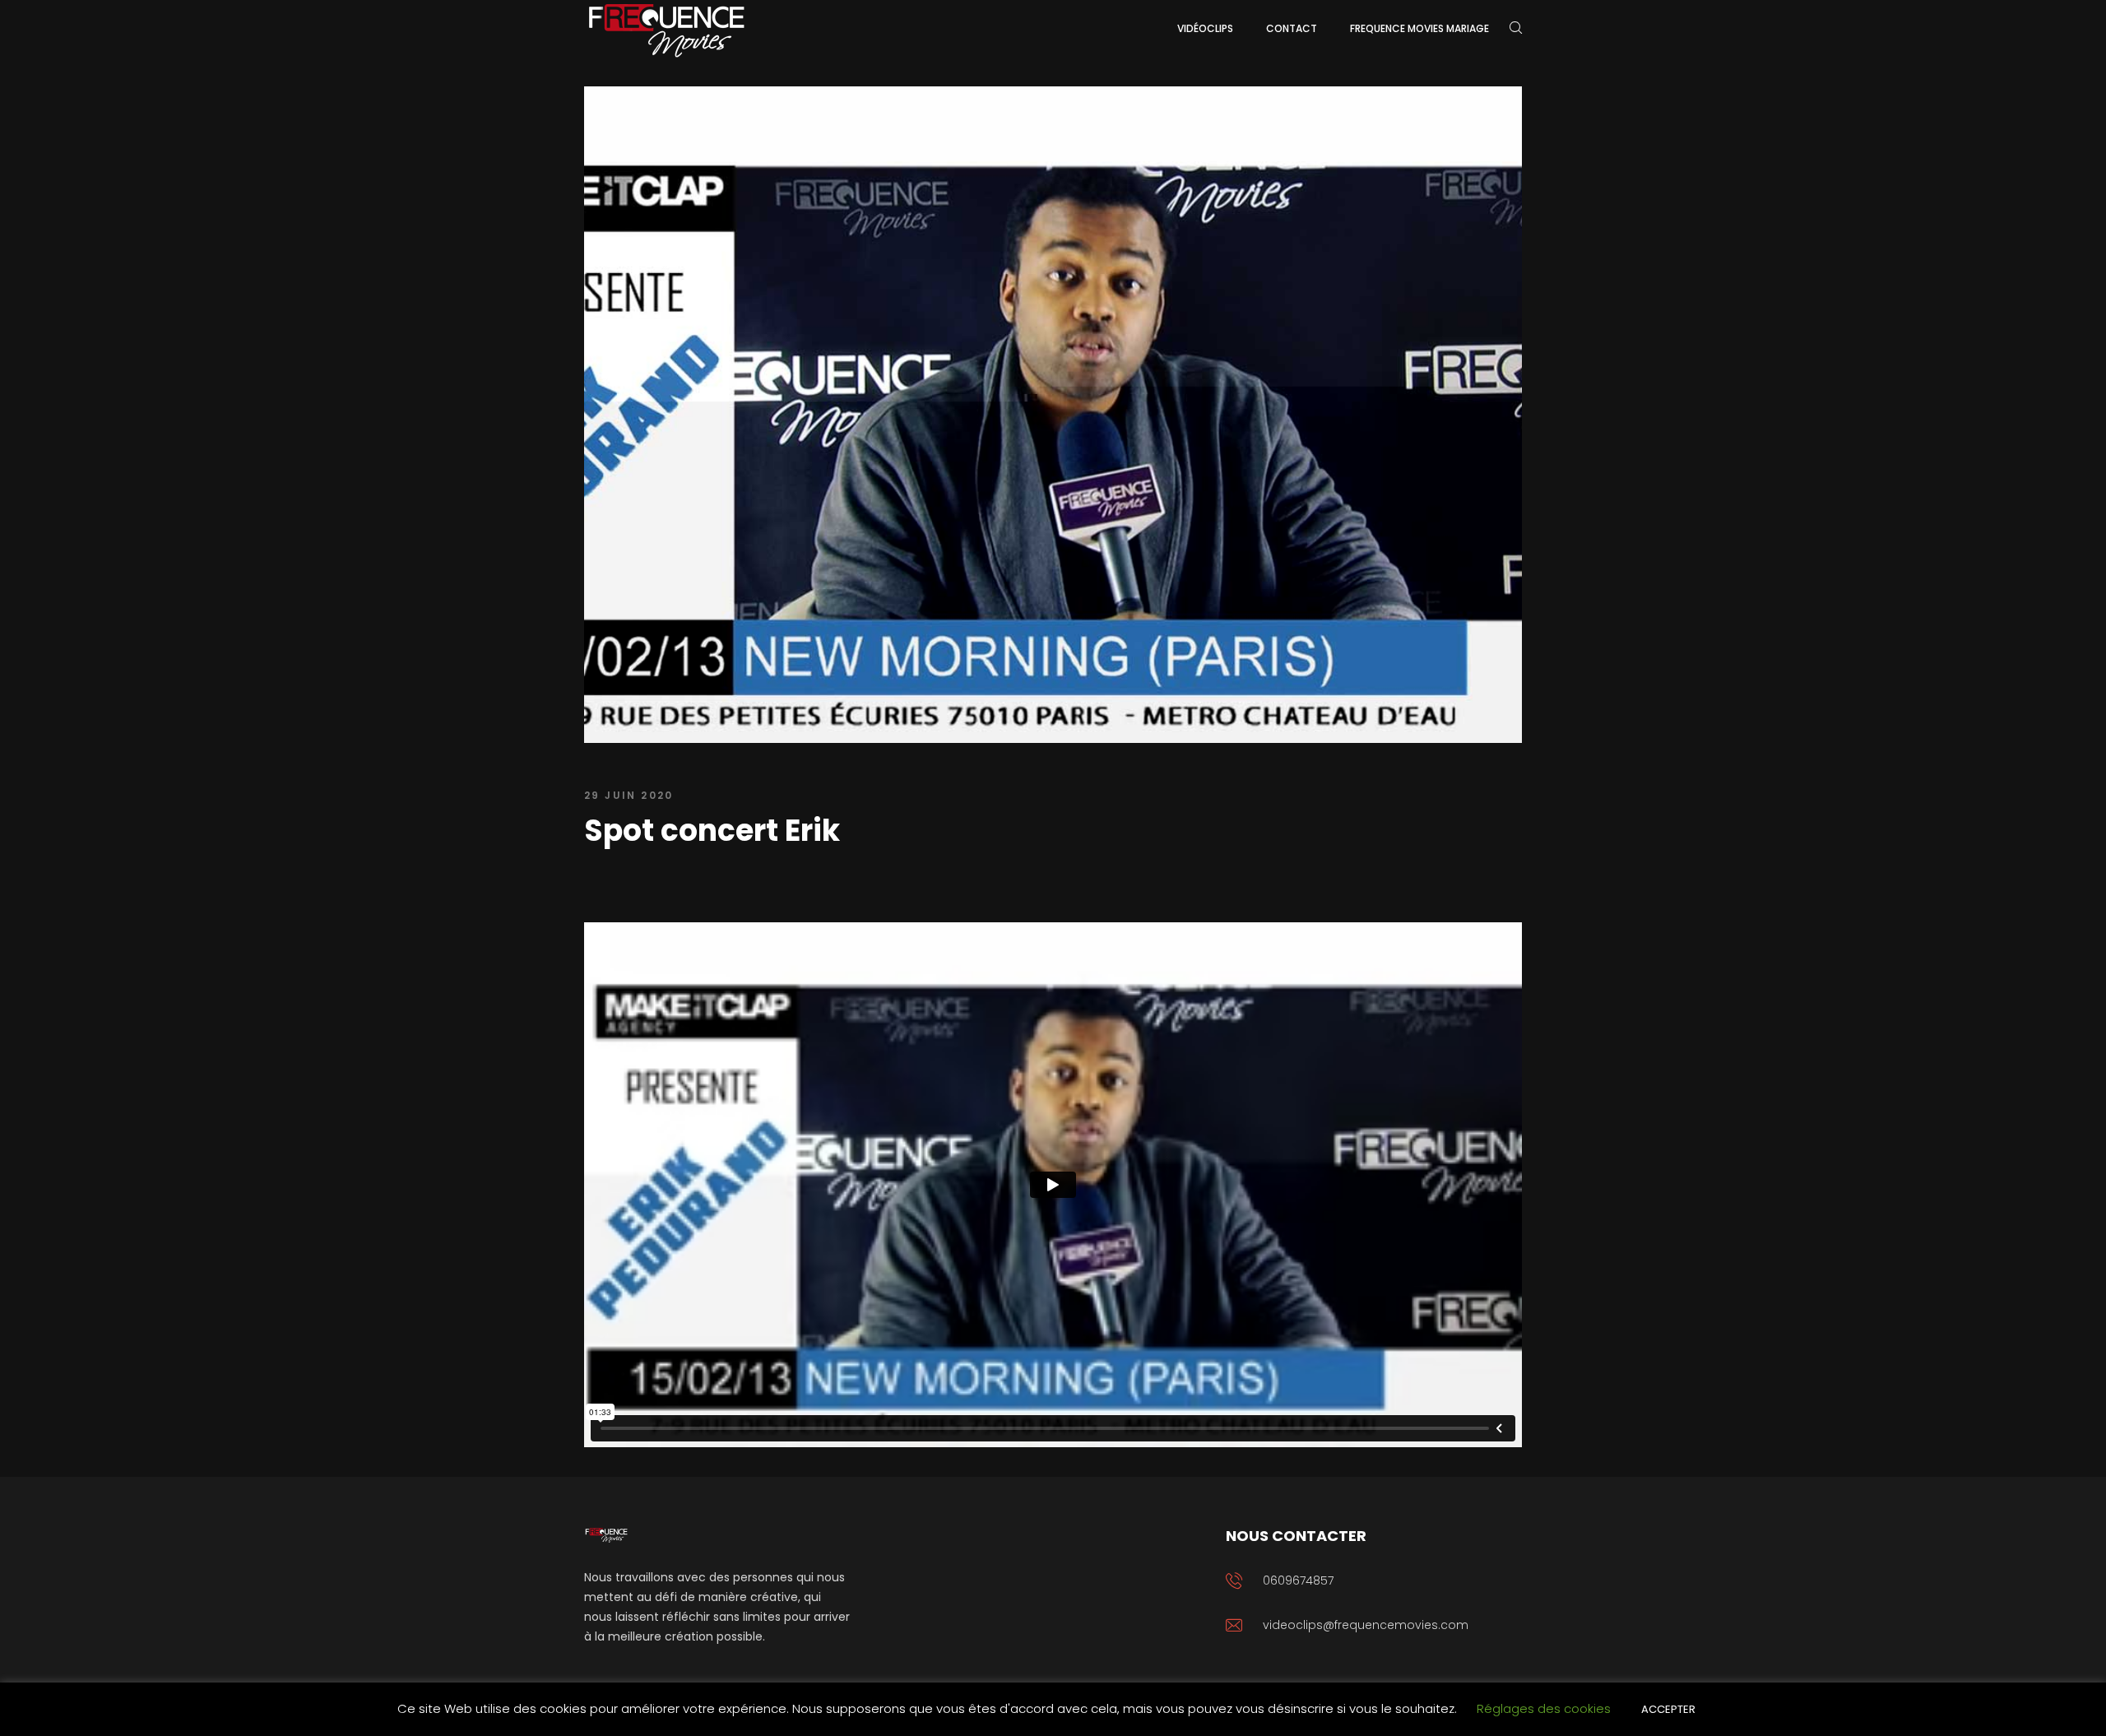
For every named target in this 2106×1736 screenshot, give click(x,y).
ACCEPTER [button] (1668, 1709)
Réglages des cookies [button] (1544, 1708)
